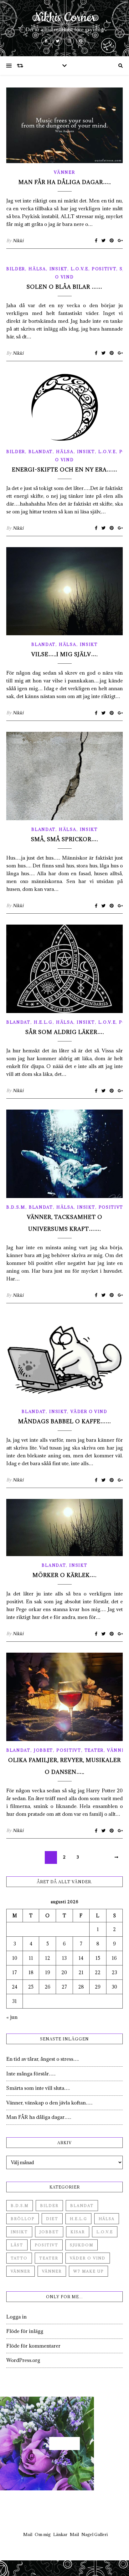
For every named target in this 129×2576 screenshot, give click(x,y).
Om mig (43, 2534)
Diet (52, 2219)
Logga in (16, 2317)
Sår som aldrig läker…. (65, 1032)
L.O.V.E (80, 269)
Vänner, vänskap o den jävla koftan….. (49, 2103)
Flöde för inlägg (25, 2331)
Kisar (78, 2232)
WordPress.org (23, 2360)
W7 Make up (88, 2271)
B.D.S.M (16, 1207)
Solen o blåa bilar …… (64, 287)
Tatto (19, 2258)
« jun (12, 2017)
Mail (28, 2534)
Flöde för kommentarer (33, 2346)
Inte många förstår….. (31, 2074)
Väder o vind (89, 1411)
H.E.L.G (43, 1022)
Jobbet (43, 1750)
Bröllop (23, 2219)
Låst (17, 2245)
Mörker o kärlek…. (64, 1575)
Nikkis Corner (65, 18)
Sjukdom (82, 2245)
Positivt (104, 269)
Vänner (64, 172)
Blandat (41, 452)
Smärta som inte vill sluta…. (38, 2088)
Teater (94, 1750)
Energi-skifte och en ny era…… (65, 470)
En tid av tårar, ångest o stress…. (43, 2059)
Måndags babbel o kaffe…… (65, 1421)
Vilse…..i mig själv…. (64, 654)
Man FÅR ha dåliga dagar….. (65, 182)
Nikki (18, 241)
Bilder (16, 269)
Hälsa (37, 269)
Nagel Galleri (95, 2534)
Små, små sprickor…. (64, 839)
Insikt (58, 269)
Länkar (60, 2534)
